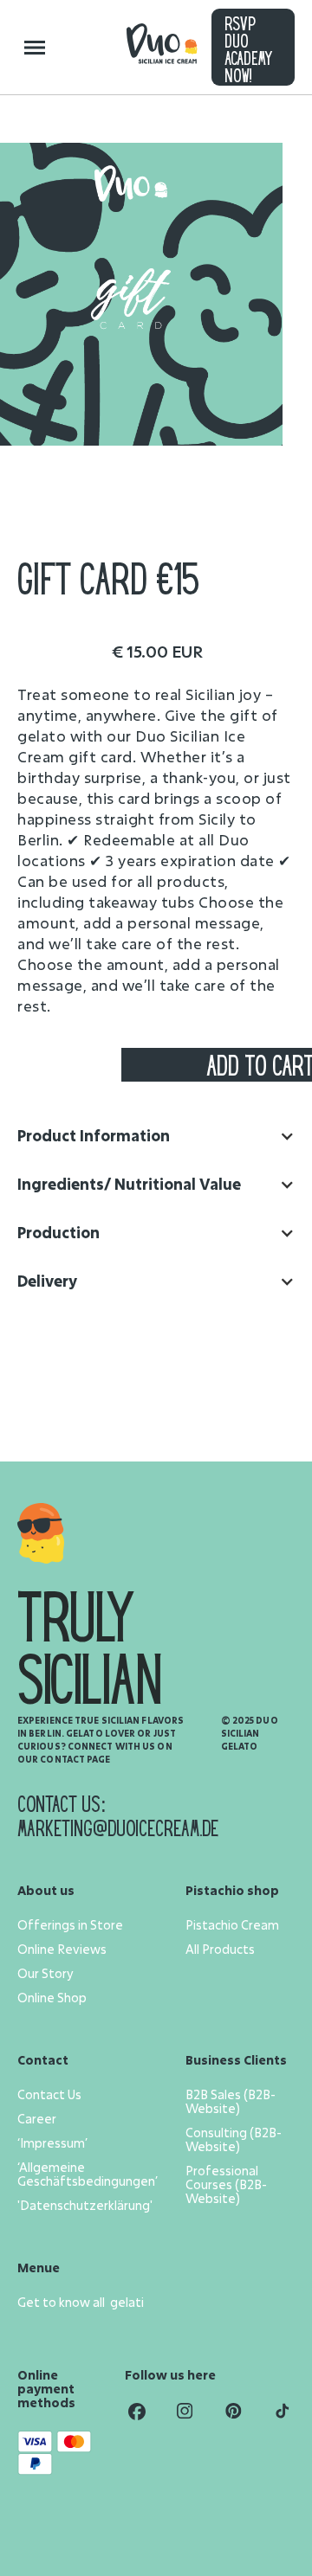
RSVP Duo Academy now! (249, 51)
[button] (156, 1136)
